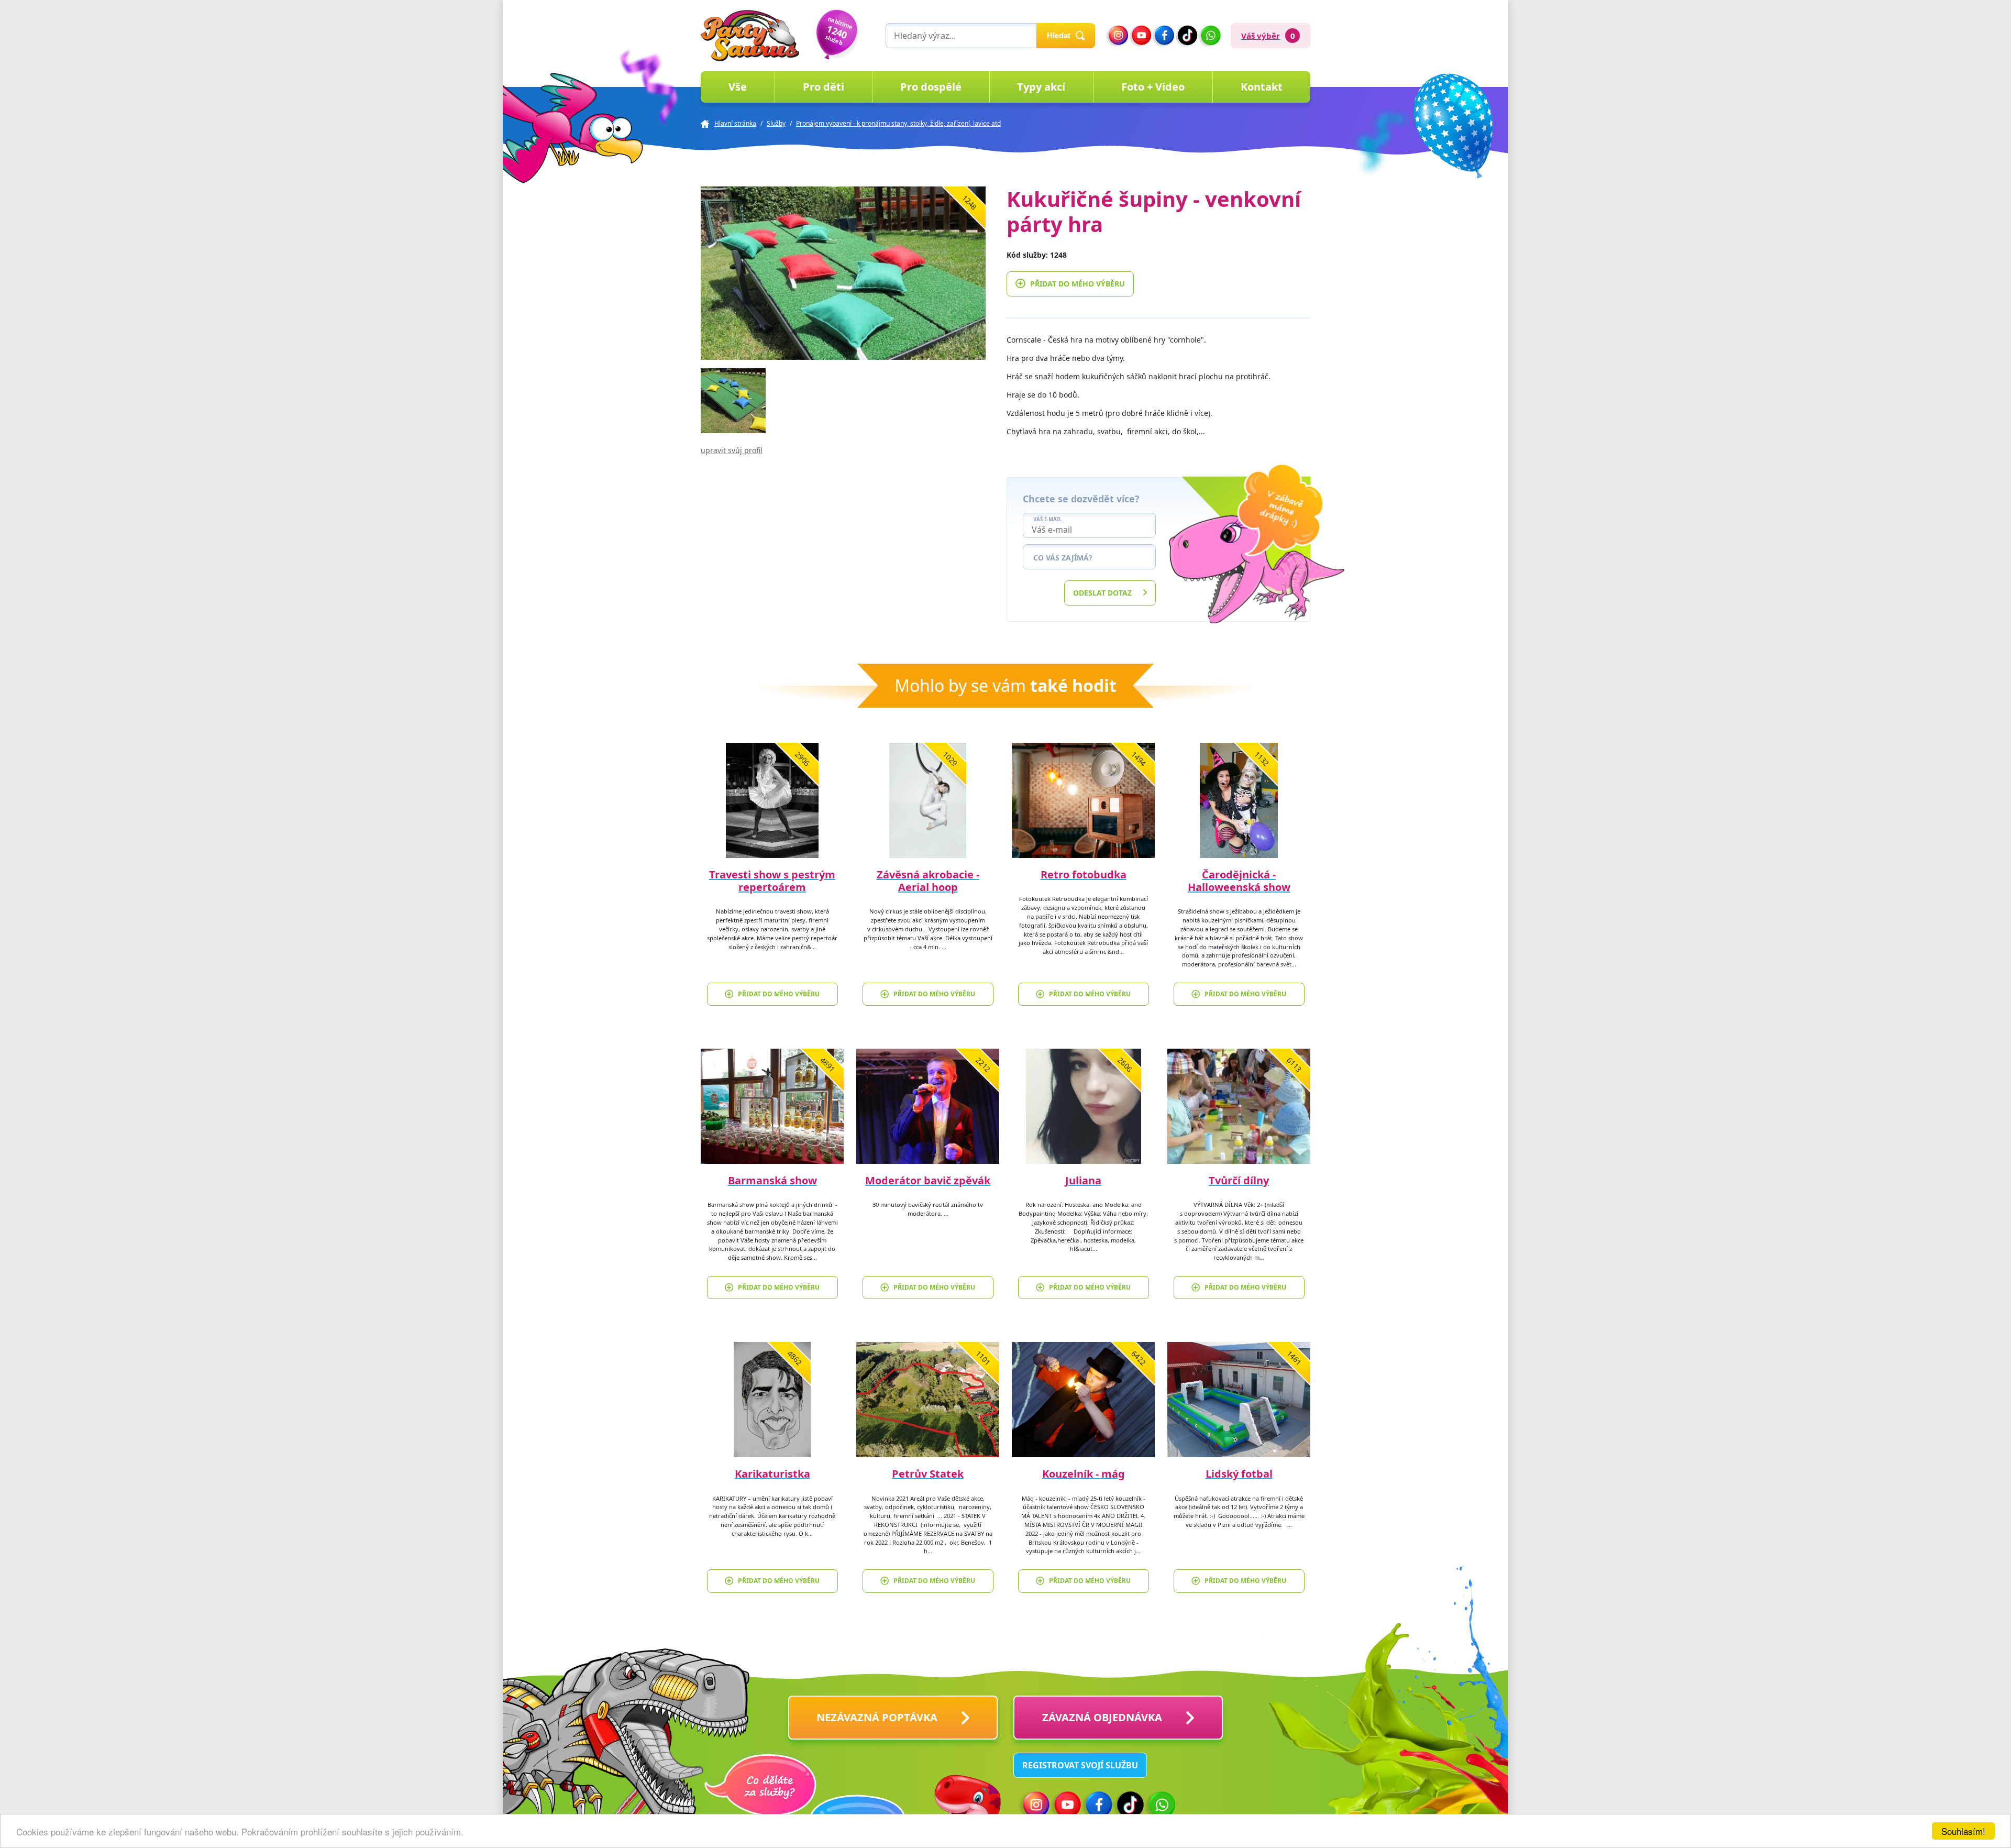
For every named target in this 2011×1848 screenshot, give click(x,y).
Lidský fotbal (1239, 1474)
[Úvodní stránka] (750, 36)
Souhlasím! (1963, 1831)
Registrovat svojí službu (1080, 1765)
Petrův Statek (928, 1474)
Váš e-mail (1047, 520)
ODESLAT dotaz (1102, 593)
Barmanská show (772, 1180)
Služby (776, 123)
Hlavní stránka (735, 123)
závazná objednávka (1102, 1717)
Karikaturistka (772, 1474)
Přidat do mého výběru (1078, 284)
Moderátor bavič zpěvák (928, 1180)
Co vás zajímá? (1063, 558)
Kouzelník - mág (1084, 1474)
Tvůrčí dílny (1239, 1180)
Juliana (1083, 1180)
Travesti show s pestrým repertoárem (772, 881)
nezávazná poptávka (877, 1717)
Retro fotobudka (1084, 874)
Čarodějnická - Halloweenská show (1239, 881)
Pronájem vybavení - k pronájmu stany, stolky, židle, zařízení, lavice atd (898, 123)
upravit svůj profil (732, 450)
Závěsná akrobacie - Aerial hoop (928, 881)
